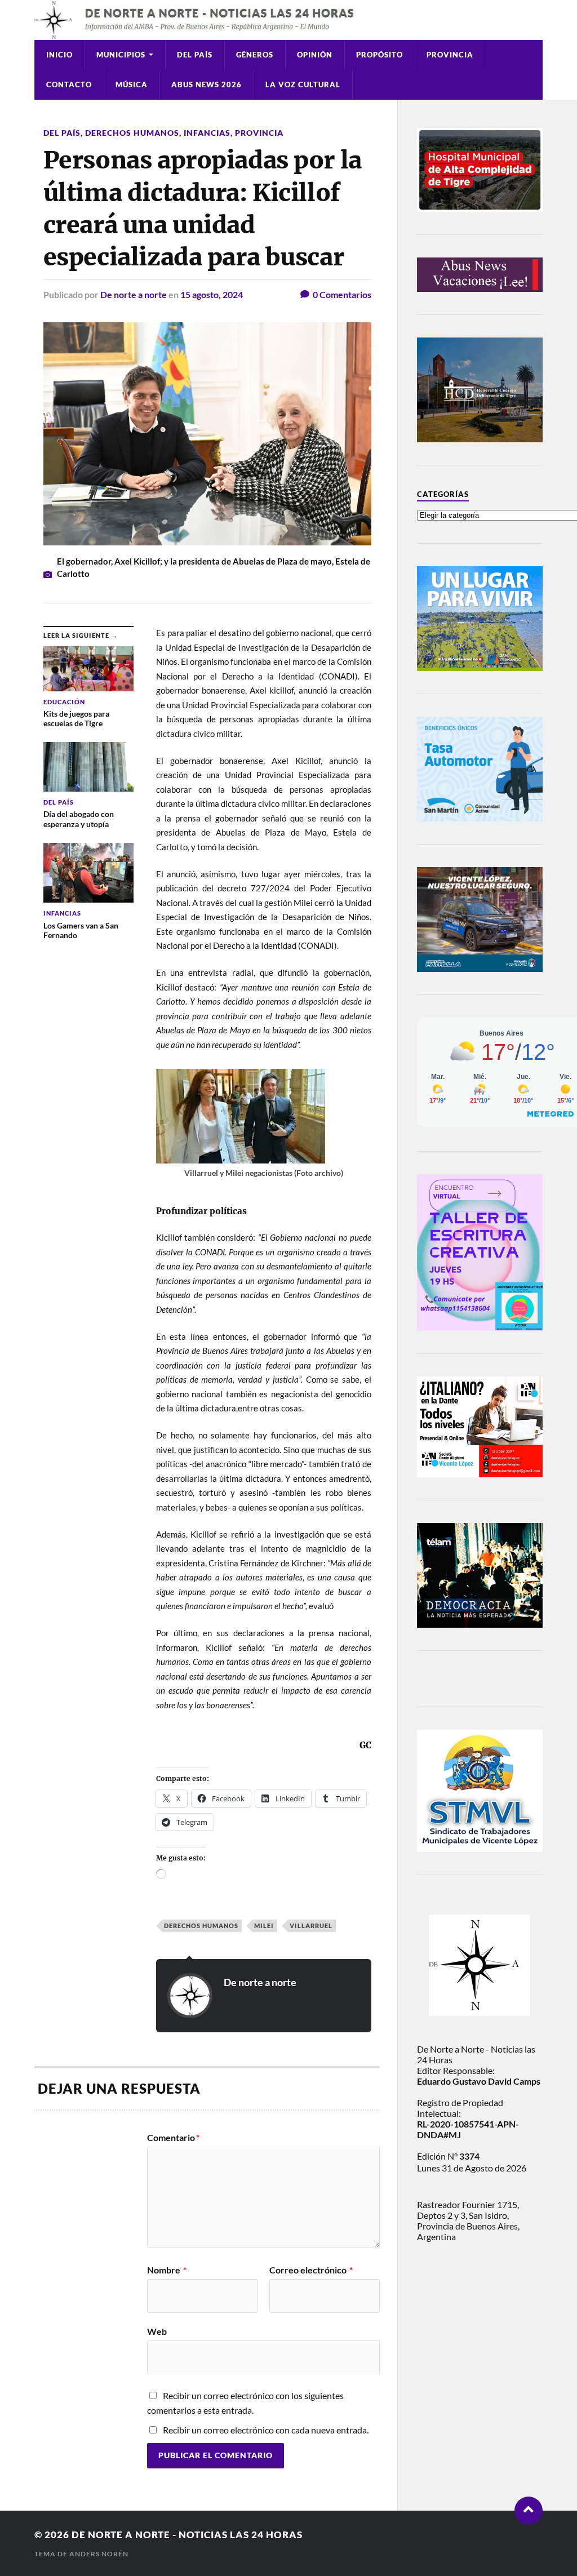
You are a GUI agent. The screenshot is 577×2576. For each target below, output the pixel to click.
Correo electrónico (311, 2270)
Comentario (173, 2138)
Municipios (121, 55)
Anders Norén (99, 2554)
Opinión (315, 55)
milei (264, 1926)
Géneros (255, 55)
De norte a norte (134, 294)
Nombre (167, 2270)
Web (157, 2331)
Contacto (69, 85)
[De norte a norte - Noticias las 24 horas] (288, 20)
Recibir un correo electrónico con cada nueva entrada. (266, 2430)
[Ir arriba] (529, 2511)
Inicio (59, 55)
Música (132, 85)
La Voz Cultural (303, 85)
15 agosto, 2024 (212, 294)
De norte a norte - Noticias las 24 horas (187, 2535)
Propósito (380, 55)
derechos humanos (201, 1926)
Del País (195, 55)
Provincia (450, 55)
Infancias (207, 133)
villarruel (311, 1926)
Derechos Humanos (132, 133)
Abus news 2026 (207, 85)
